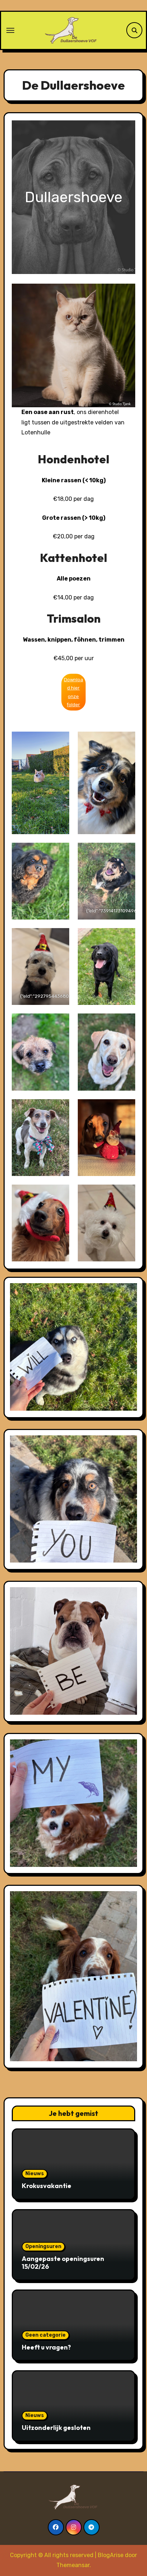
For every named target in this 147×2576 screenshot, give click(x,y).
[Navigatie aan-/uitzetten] (10, 30)
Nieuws (35, 2174)
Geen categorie (45, 2335)
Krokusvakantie (47, 2186)
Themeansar (73, 2565)
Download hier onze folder (73, 692)
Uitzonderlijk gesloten (56, 2428)
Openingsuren (43, 2246)
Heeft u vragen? (46, 2347)
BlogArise (111, 2555)
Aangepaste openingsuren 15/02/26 (63, 2263)
